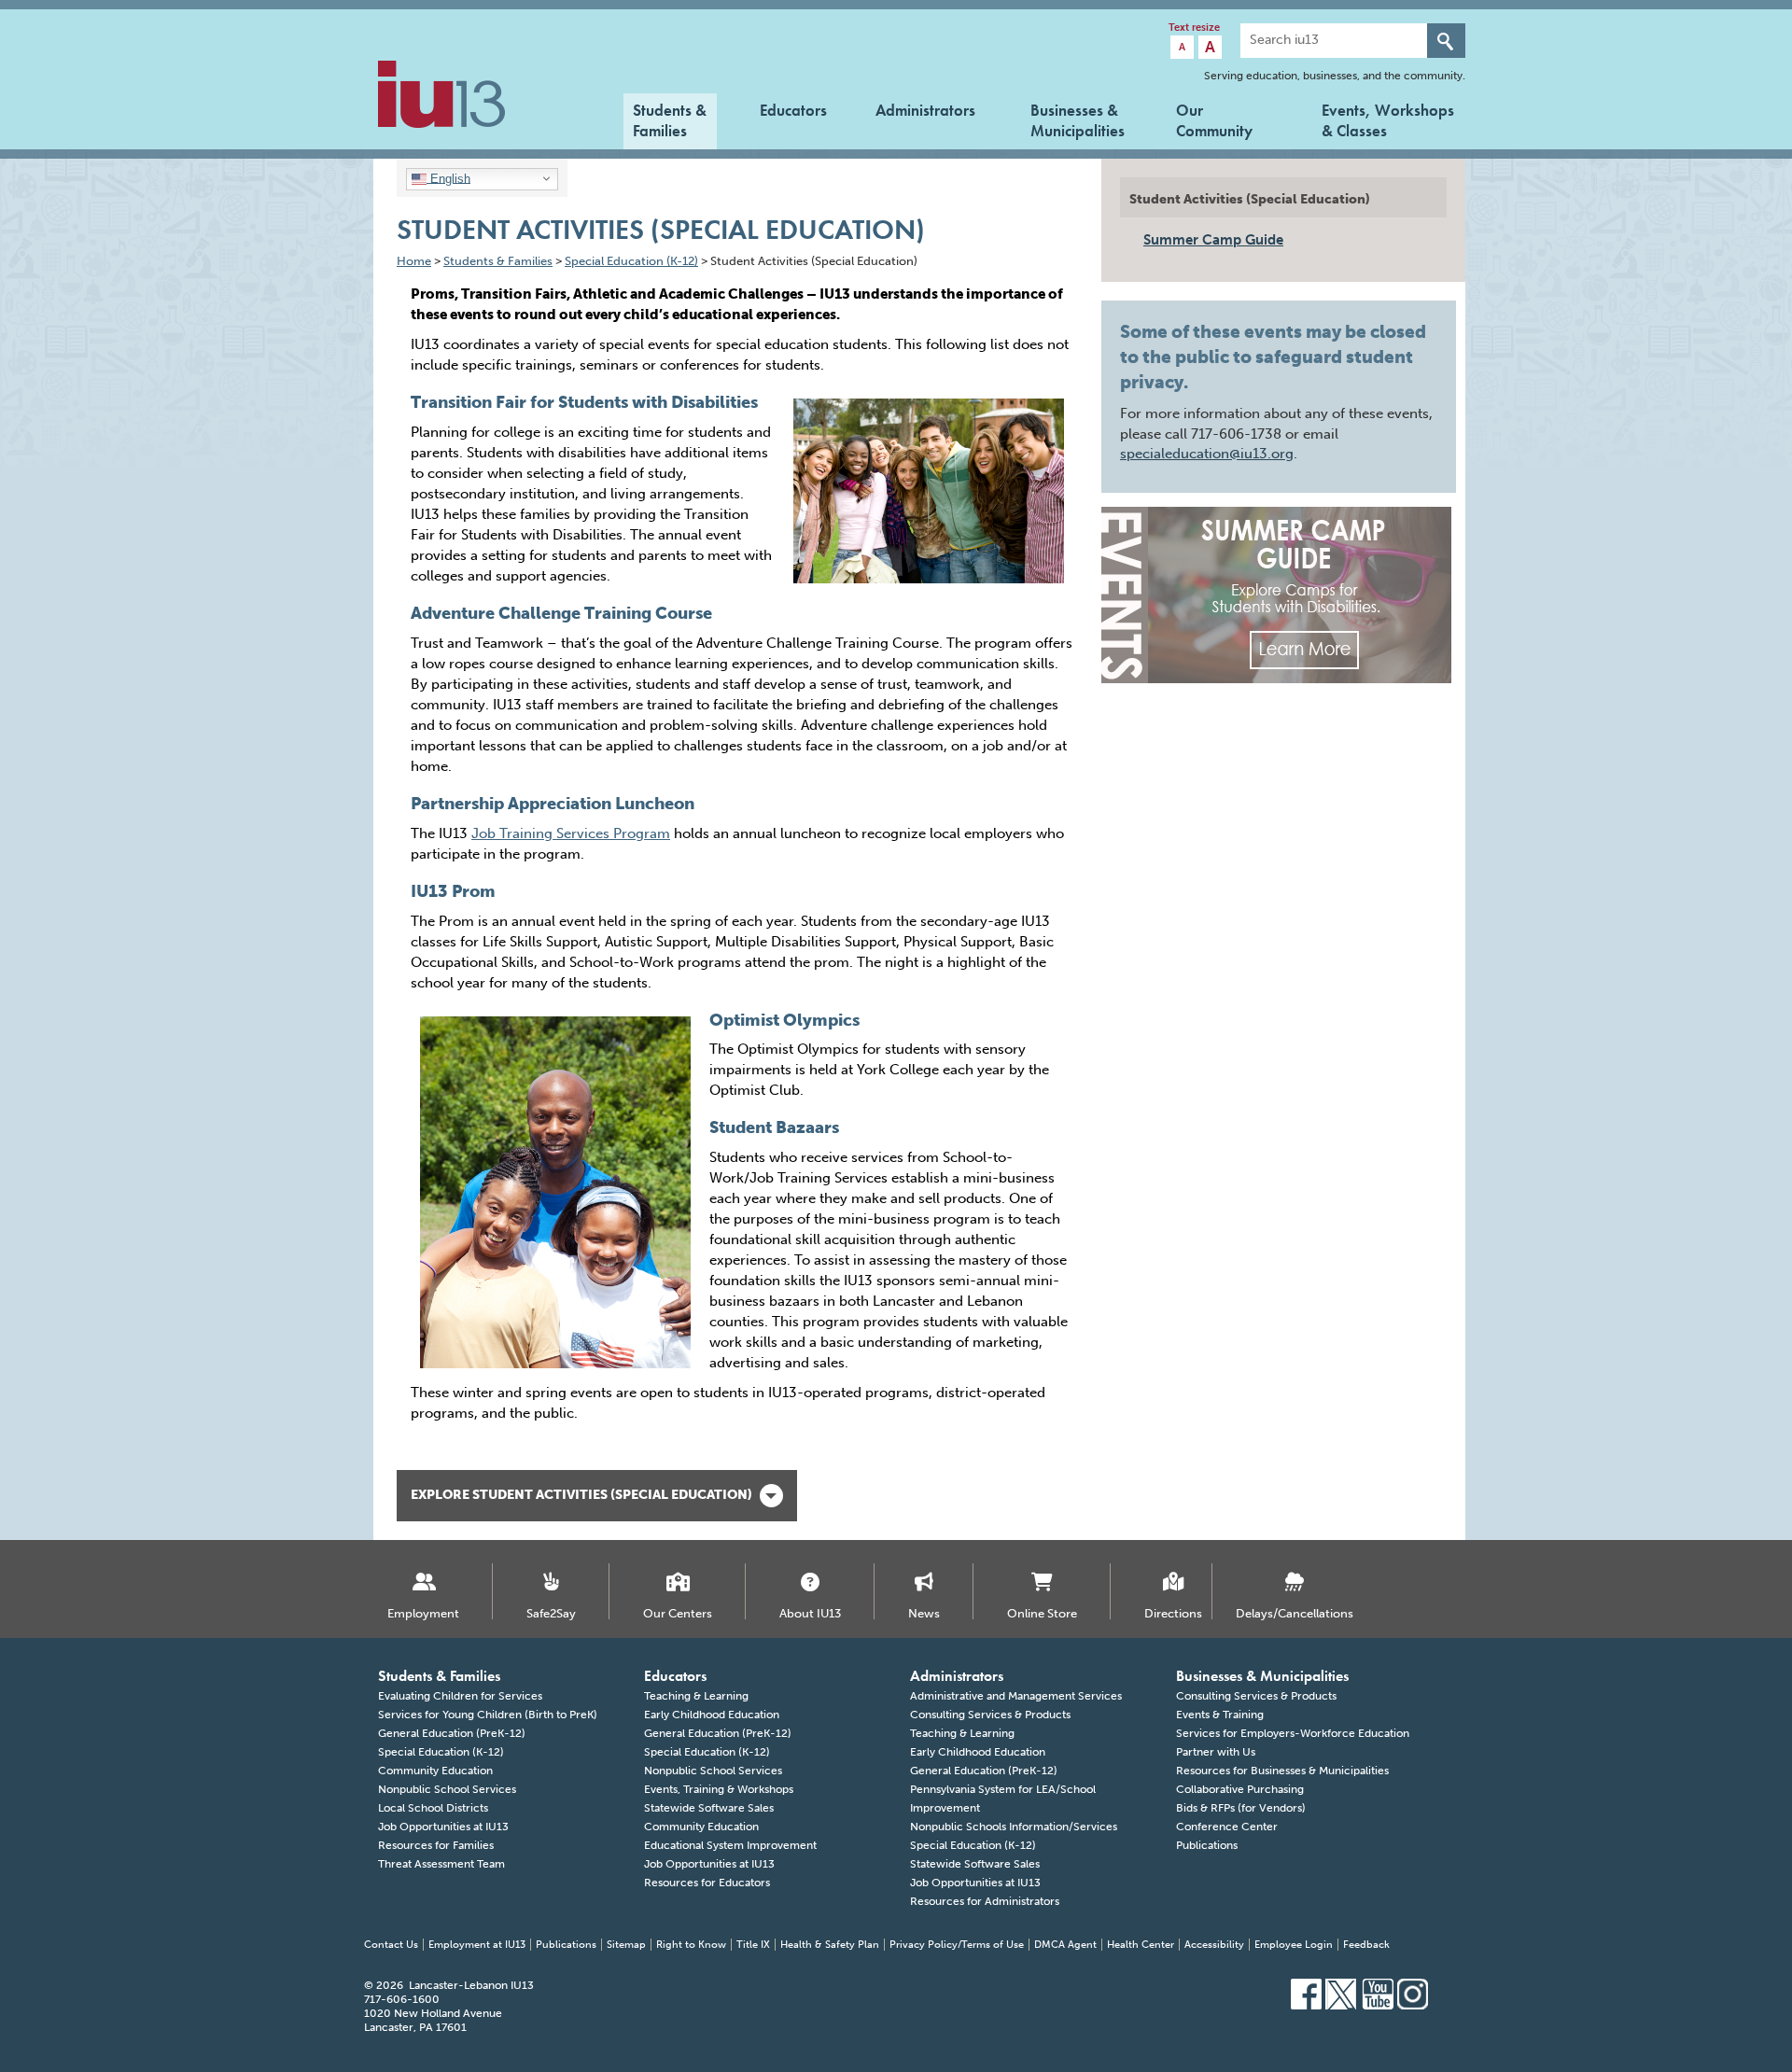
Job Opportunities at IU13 (443, 1827)
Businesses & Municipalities (1078, 119)
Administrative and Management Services (1016, 1696)
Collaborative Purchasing (1240, 1789)
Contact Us (391, 1945)
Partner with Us (1216, 1752)
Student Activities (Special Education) (1250, 199)
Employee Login (1294, 1945)
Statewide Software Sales (709, 1808)
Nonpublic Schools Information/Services (1014, 1827)
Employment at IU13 (477, 1945)
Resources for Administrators (985, 1901)
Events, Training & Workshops (719, 1789)
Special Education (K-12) (441, 1752)
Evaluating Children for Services (460, 1696)
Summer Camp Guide (1213, 240)
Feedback (1366, 1945)
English (448, 178)
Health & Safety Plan (830, 1945)
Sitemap (626, 1945)
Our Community (1214, 119)
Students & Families (670, 119)
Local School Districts (433, 1808)
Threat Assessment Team (441, 1864)
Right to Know (691, 1945)
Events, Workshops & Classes (1388, 119)
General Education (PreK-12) (452, 1733)
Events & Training (1220, 1715)
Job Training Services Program (571, 833)
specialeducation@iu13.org (1207, 454)
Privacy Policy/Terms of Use (957, 1945)
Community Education (435, 1771)
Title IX (753, 1945)
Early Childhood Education (712, 1715)
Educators (793, 110)
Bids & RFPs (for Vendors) (1241, 1808)
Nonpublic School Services (447, 1789)
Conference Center (1227, 1827)
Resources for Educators (707, 1883)
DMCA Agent (1065, 1945)
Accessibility (1214, 1945)
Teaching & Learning (696, 1696)
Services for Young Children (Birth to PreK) (488, 1715)
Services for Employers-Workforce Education (1293, 1733)
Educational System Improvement (730, 1845)
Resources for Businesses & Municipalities (1282, 1771)
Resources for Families (436, 1845)
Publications (1207, 1845)
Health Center (1141, 1945)
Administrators (925, 110)
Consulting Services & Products (990, 1715)
